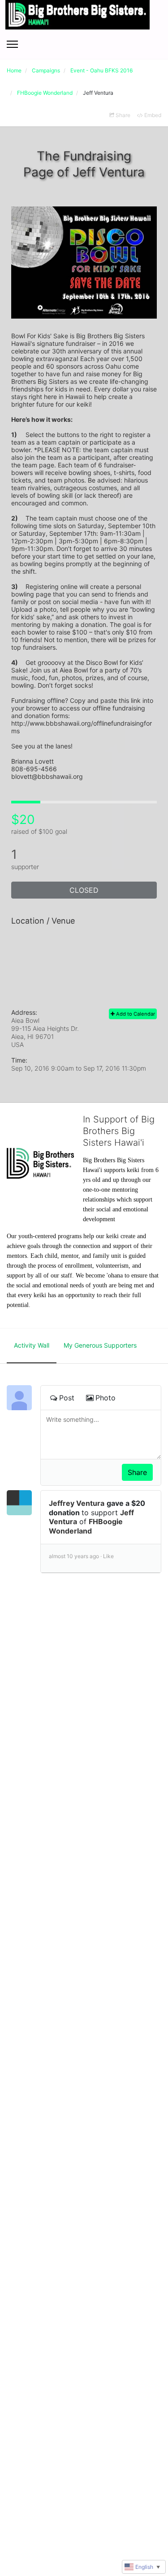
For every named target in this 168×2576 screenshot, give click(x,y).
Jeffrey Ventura (77, 1503)
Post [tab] (67, 1398)
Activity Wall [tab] (32, 1345)
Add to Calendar (135, 1014)
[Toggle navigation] (12, 44)
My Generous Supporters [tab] (100, 1345)
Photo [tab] (106, 1398)
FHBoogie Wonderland (86, 1526)
